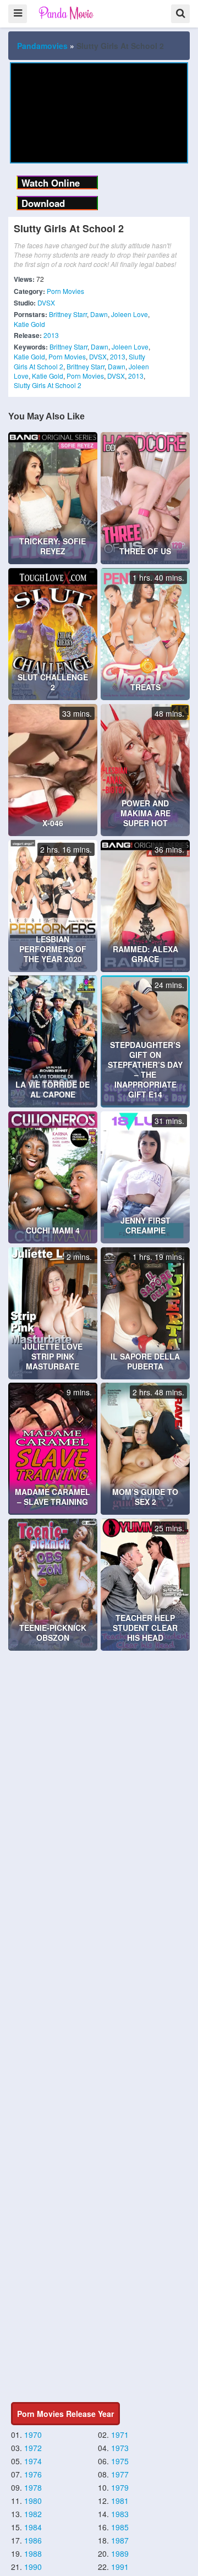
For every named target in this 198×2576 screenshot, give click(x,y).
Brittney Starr (68, 314)
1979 (120, 2487)
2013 (51, 335)
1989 (120, 2553)
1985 (120, 2527)
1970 (33, 2435)
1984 (33, 2527)
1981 (120, 2501)
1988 (33, 2553)
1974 (33, 2461)
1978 (33, 2487)
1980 (33, 2501)
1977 (120, 2474)
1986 (33, 2540)
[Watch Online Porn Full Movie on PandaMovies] (67, 13)
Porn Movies (65, 291)
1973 (120, 2448)
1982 (33, 2514)
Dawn (99, 314)
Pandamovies (42, 46)
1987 (120, 2540)
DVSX (46, 302)
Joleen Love (130, 314)
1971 (120, 2435)
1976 (33, 2474)
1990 (33, 2567)
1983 (120, 2514)
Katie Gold (29, 324)
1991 (120, 2567)
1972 (33, 2448)
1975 (120, 2461)
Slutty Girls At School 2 (48, 385)
